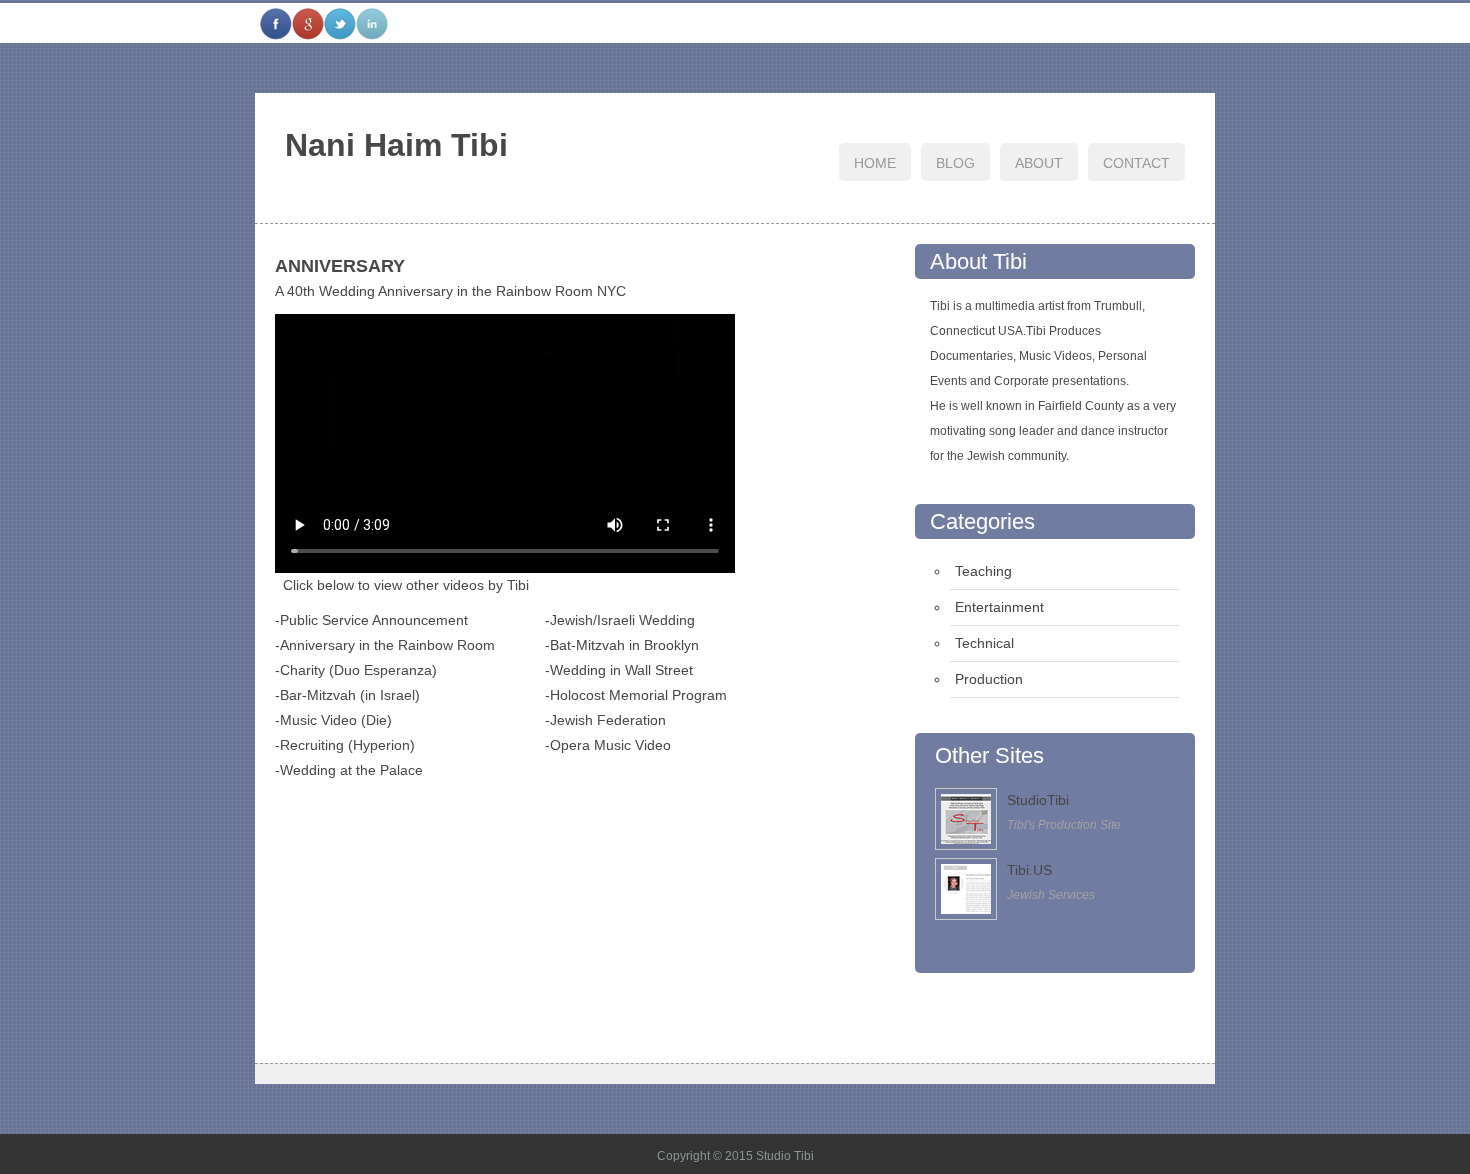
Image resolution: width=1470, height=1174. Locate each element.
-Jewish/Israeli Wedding (620, 620)
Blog (955, 163)
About (1039, 163)
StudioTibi (1038, 800)
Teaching (983, 571)
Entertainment (999, 607)
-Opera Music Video (608, 745)
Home (875, 163)
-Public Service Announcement (371, 620)
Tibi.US (1029, 870)
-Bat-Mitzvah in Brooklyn (622, 645)
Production (989, 679)
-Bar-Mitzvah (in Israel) (347, 695)
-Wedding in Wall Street (619, 670)
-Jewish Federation (605, 720)
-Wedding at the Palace (349, 770)
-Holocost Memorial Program (636, 695)
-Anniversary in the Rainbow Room (385, 645)
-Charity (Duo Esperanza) (356, 670)
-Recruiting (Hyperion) (345, 745)
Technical (984, 643)
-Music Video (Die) (333, 720)
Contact (1136, 163)
